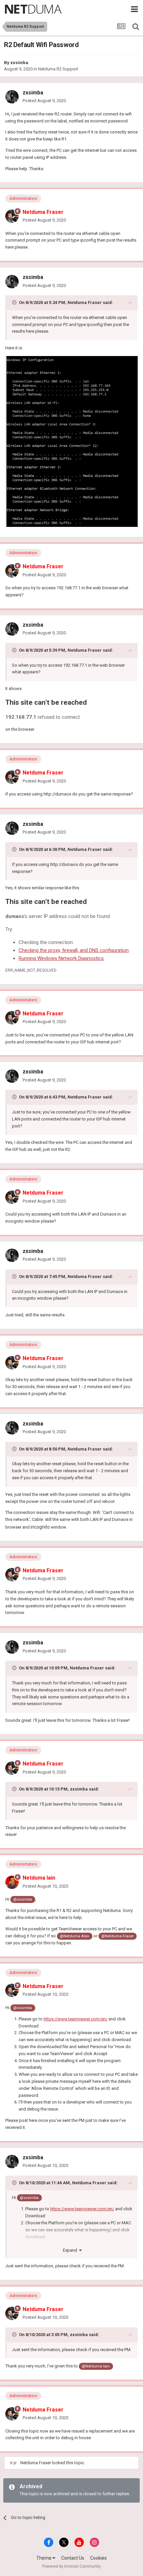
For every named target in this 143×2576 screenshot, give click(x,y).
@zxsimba (23, 1899)
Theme (44, 2558)
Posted (44, 101)
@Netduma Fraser (118, 1936)
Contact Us (73, 2558)
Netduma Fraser (85, 302)
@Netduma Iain (96, 2366)
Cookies (98, 2558)
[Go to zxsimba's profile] (12, 97)
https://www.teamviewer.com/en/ (75, 2019)
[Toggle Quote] (15, 302)
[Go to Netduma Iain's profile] (12, 1882)
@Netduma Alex (74, 1936)
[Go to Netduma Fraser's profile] (12, 216)
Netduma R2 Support (58, 69)
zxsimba (19, 63)
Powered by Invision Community (71, 2566)
